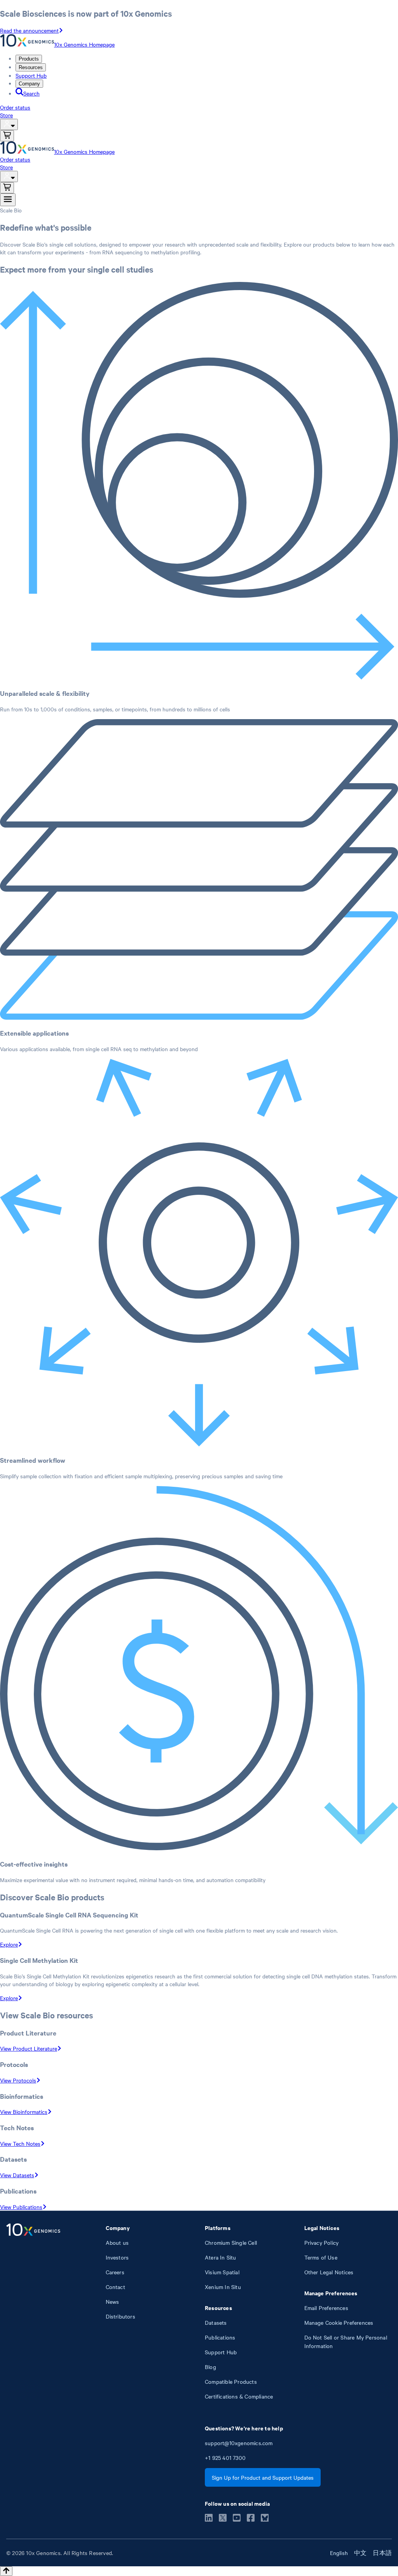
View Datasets (17, 2175)
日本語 (382, 2553)
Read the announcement (29, 30)
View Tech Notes (20, 2143)
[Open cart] (7, 136)
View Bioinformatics (24, 2112)
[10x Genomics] (33, 2312)
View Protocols (18, 2080)
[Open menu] (8, 200)
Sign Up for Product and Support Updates (263, 2477)
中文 (360, 2553)
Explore (9, 1944)
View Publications (21, 2207)
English (339, 2553)
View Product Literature (29, 2048)
